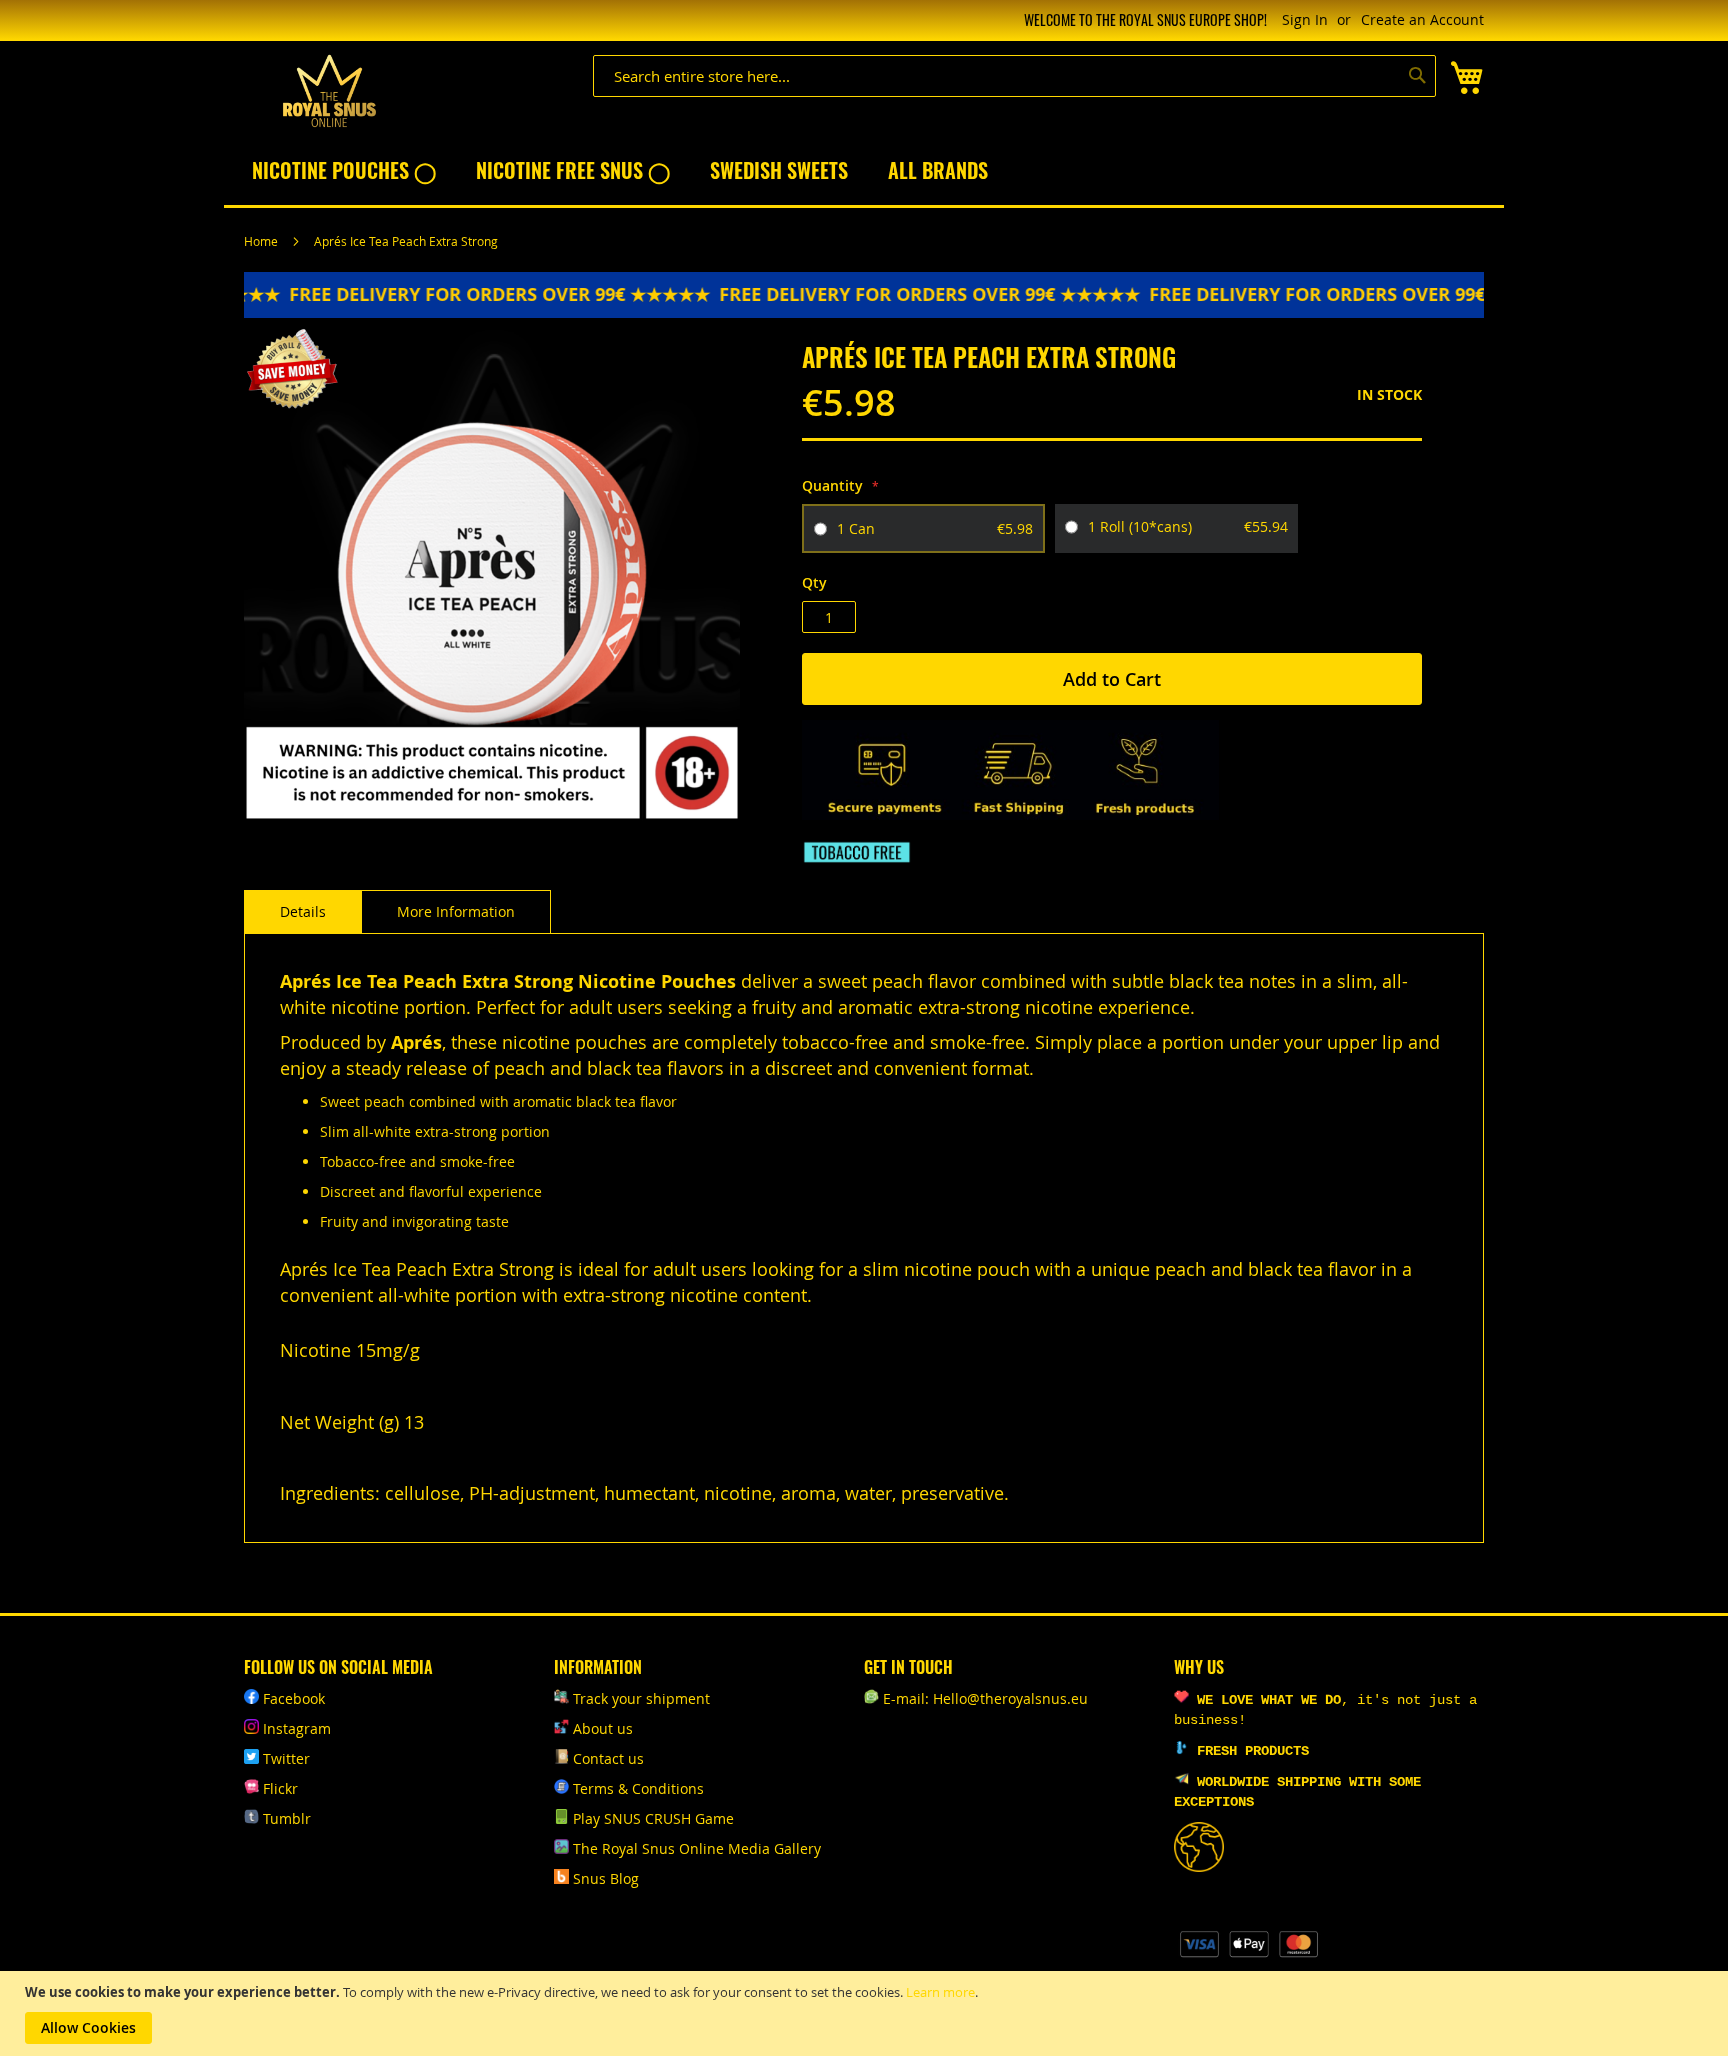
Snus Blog (606, 1878)
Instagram (297, 1728)
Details (303, 911)
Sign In (1305, 19)
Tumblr (287, 1818)
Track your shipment (641, 1698)
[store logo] (329, 91)
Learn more (940, 1992)
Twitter (286, 1758)
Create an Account (1422, 19)
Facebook (294, 1698)
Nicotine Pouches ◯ (344, 170)
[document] (866, 2013)
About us (603, 1728)
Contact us (608, 1758)
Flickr (280, 1788)
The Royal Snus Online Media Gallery (697, 1848)
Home (261, 241)
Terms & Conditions (638, 1788)
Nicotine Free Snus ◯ (573, 170)
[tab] (303, 912)
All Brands (938, 170)
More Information (456, 911)
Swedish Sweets (779, 170)
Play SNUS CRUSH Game (653, 1818)
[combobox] (1014, 76)
